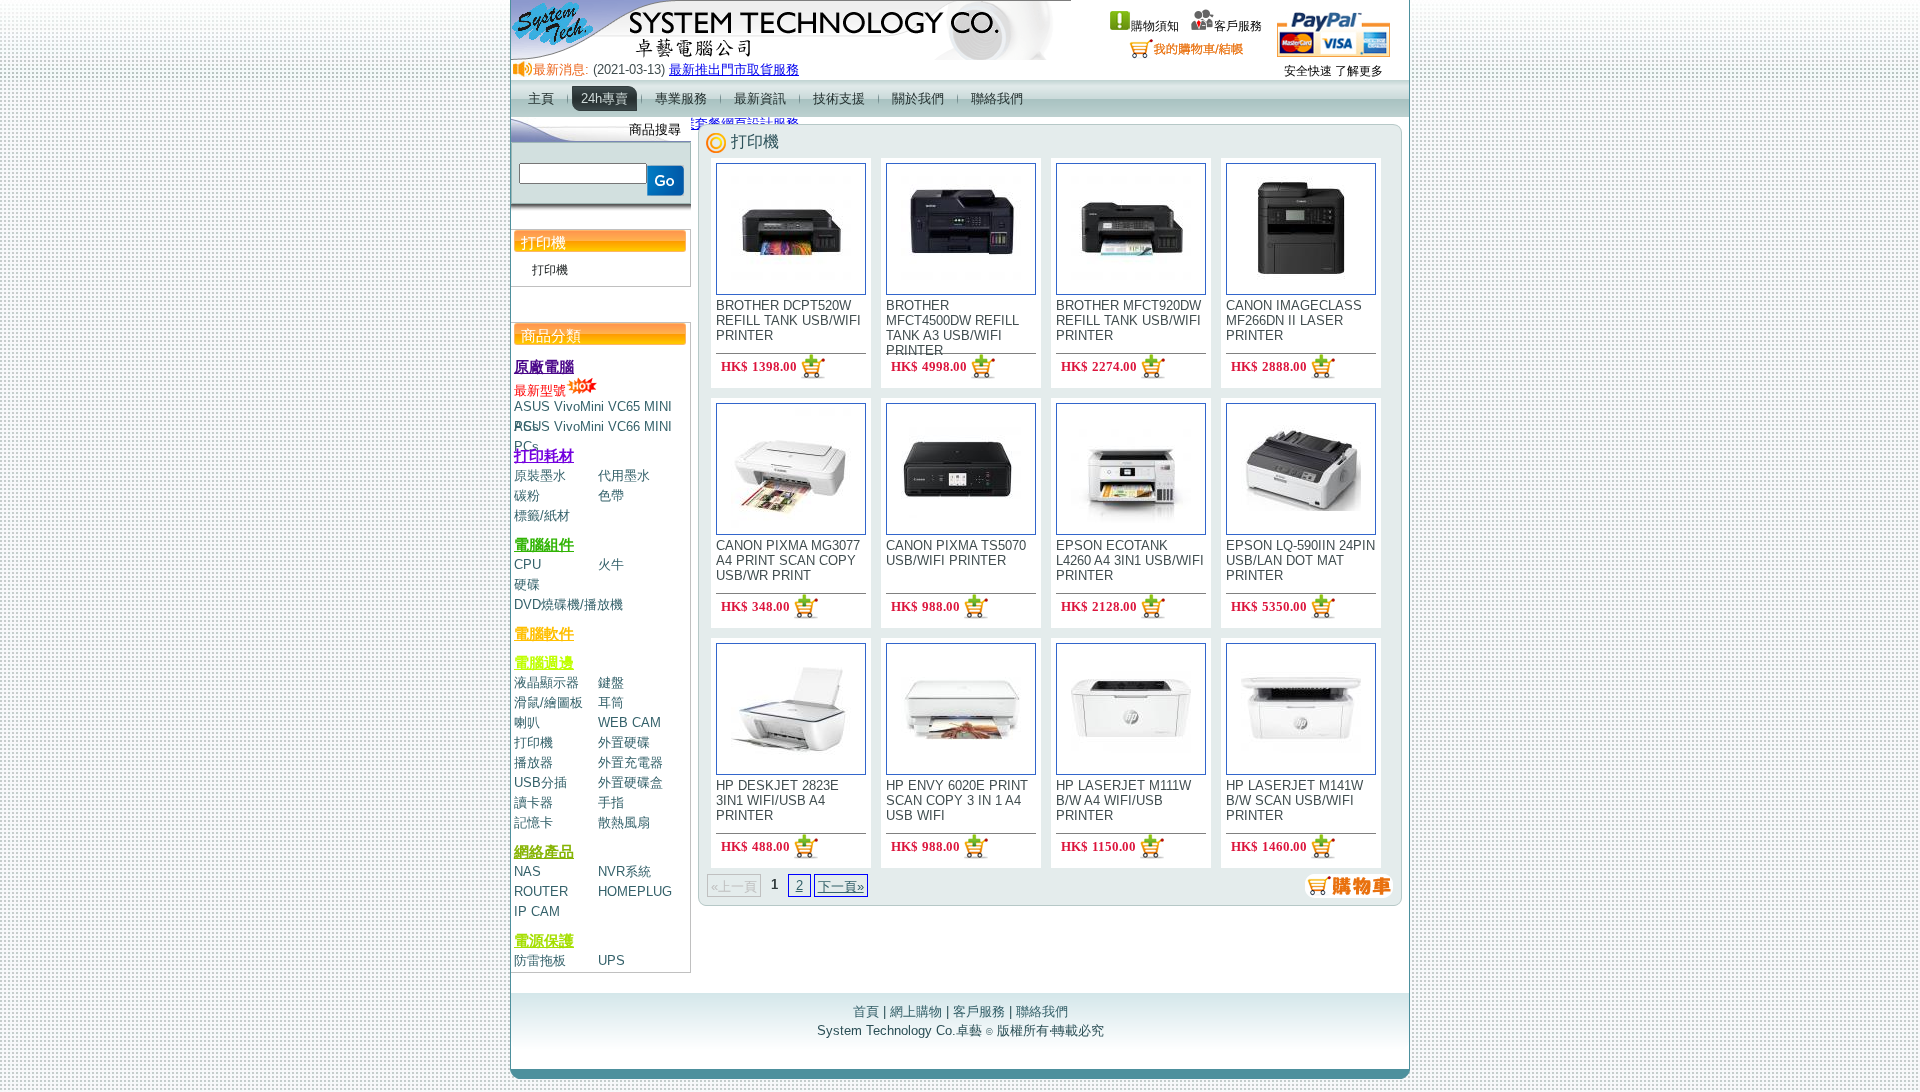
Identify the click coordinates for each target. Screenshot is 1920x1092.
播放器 (533, 762)
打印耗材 (544, 455)
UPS (611, 960)
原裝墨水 (540, 475)
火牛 (611, 564)
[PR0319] (983, 366)
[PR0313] (976, 606)
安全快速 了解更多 (1333, 71)
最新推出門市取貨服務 (734, 69)
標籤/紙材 (542, 515)
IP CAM (537, 911)
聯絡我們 (1042, 1011)
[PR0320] (1153, 606)
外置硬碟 (624, 742)
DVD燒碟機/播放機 (568, 604)
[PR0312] (813, 366)
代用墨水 (624, 475)
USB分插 (540, 782)
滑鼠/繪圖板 (548, 702)
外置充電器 (630, 762)
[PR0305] (1323, 606)
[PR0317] (1152, 846)
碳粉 (527, 495)
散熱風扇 (624, 822)
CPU (527, 564)
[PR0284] (806, 606)
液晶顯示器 (546, 682)
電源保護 (544, 940)
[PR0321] (1323, 366)
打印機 (533, 742)
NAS (527, 871)
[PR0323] (976, 846)
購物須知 (1155, 26)
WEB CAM (629, 722)
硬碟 (527, 584)
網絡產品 (544, 851)
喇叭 (527, 722)
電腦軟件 (544, 633)
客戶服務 (1238, 26)
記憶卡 (533, 822)
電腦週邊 (544, 662)
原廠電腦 (544, 366)
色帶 (611, 495)
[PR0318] (1323, 846)
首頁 (866, 1011)
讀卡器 (533, 802)
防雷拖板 (540, 960)
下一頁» (841, 886)
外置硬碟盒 (630, 782)
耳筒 (611, 702)
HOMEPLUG (635, 891)
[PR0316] (1153, 366)
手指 (611, 802)
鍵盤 (611, 682)
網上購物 (916, 1011)
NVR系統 (624, 871)
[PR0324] (806, 846)
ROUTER (541, 891)
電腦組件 (544, 544)
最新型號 (540, 390)
